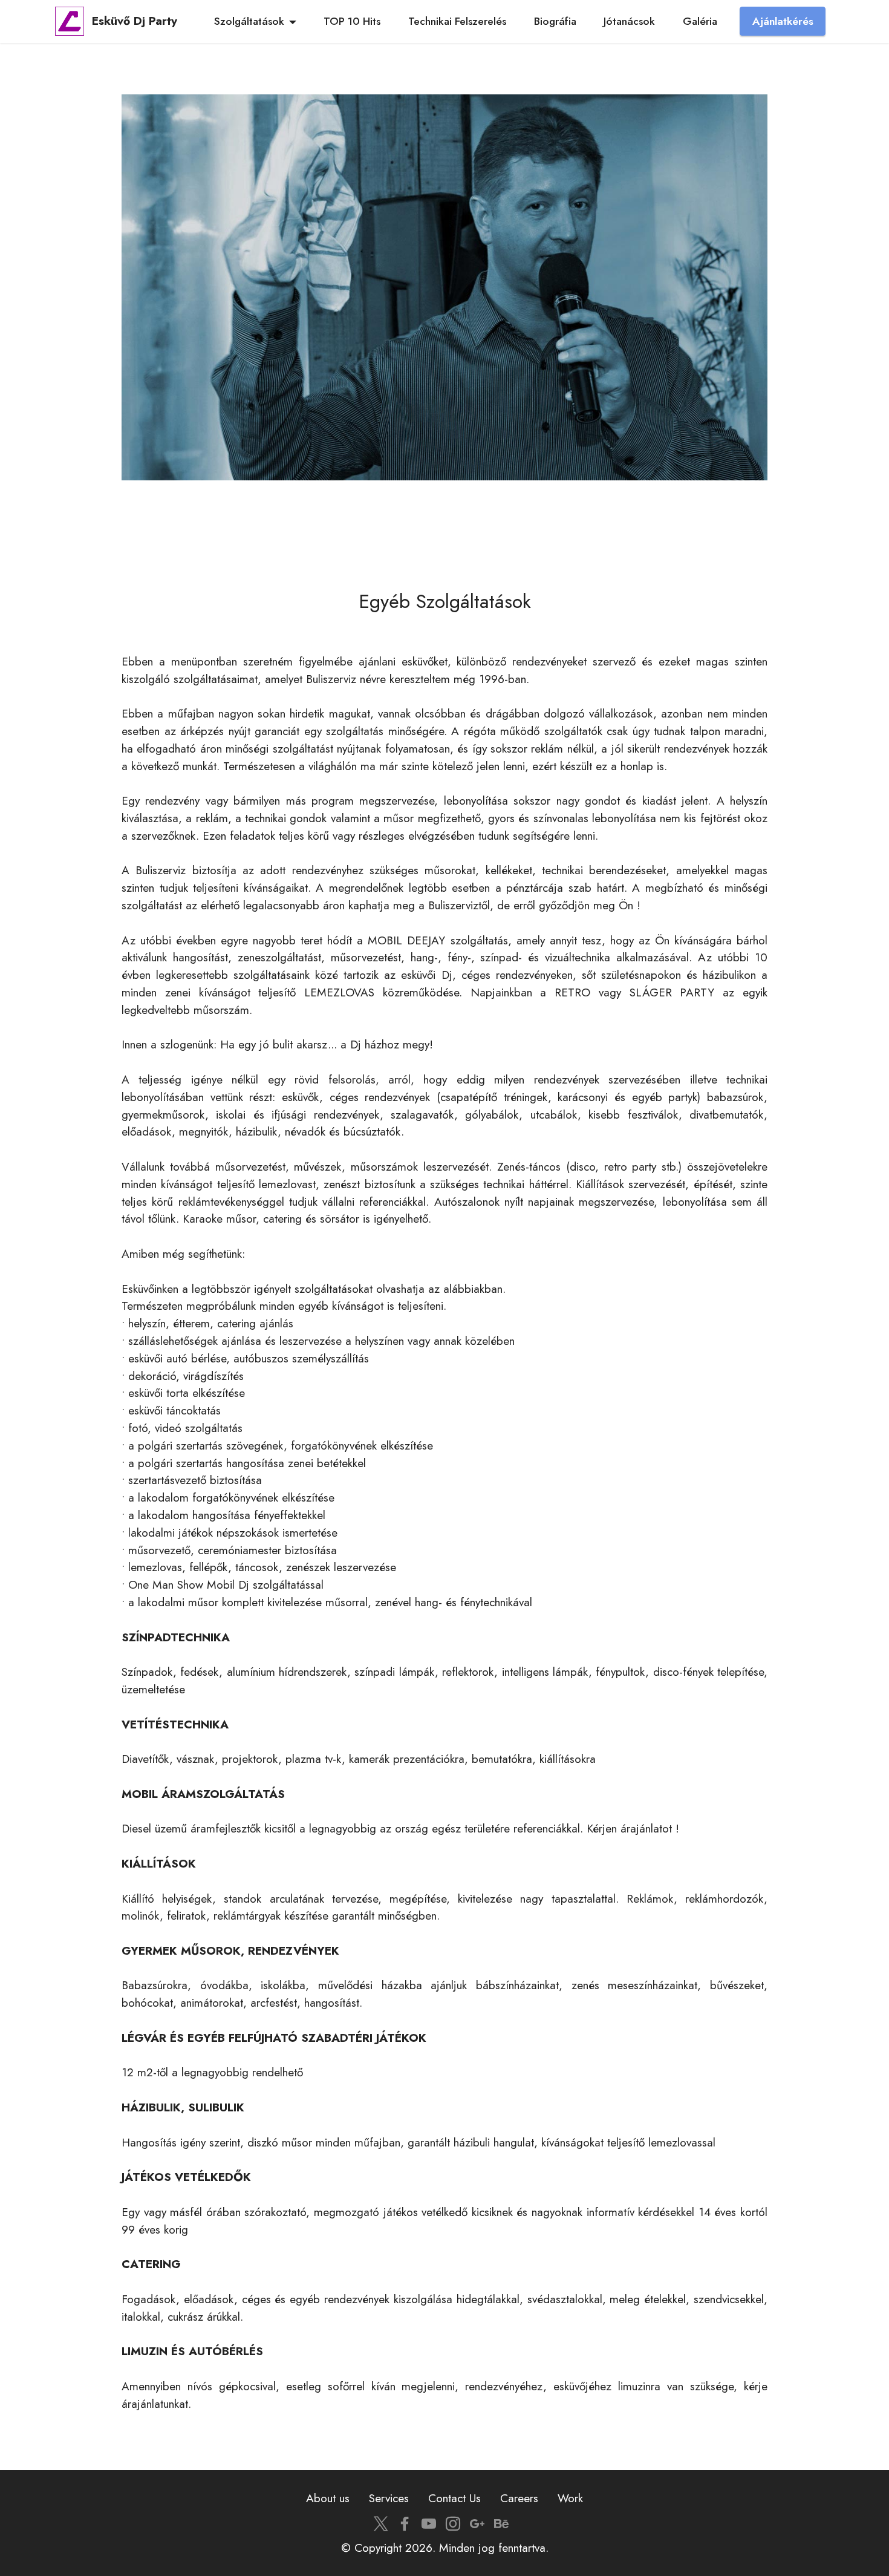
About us (328, 2498)
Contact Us (454, 2498)
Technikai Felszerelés (457, 21)
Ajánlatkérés (783, 21)
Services (389, 2498)
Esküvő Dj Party (135, 21)
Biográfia (555, 21)
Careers (519, 2498)
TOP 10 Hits (352, 21)
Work (570, 2498)
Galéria (700, 21)
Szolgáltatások (249, 21)
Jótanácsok (629, 21)
